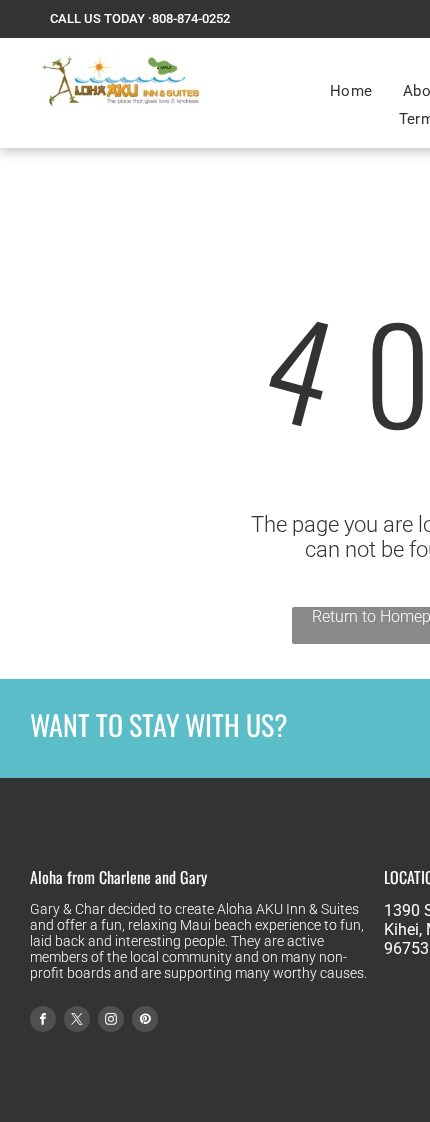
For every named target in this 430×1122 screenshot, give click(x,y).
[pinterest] (145, 1021)
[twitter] (77, 1021)
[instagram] (111, 1021)
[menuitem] (351, 91)
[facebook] (43, 1021)
